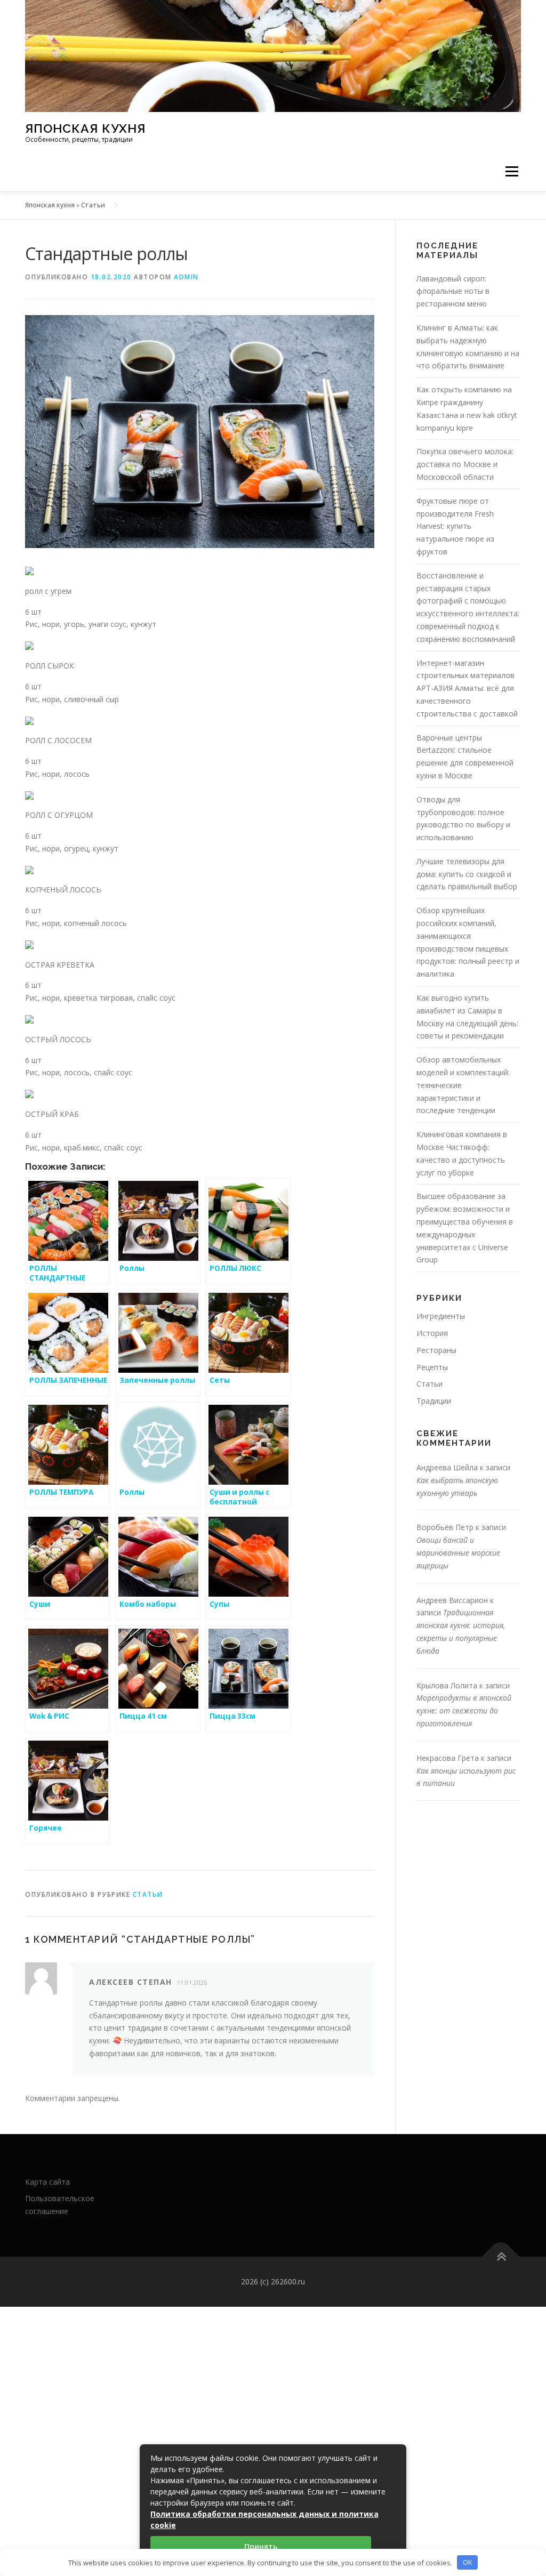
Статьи (93, 205)
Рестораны (436, 1350)
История (432, 1333)
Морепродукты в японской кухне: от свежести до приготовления (464, 1710)
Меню (512, 171)
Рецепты (432, 1367)
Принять (261, 2546)
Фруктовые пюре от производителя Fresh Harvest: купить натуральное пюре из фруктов (455, 526)
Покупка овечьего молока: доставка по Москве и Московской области (465, 464)
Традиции (434, 1401)
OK (468, 2562)
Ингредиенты (441, 1316)
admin (186, 277)
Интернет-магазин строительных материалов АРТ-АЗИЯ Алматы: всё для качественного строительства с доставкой (467, 688)
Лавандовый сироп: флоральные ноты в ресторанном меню (453, 291)
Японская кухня (85, 128)
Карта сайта (47, 2182)
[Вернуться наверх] (501, 2257)
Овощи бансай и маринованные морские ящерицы (458, 1553)
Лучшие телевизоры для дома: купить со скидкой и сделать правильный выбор (467, 874)
